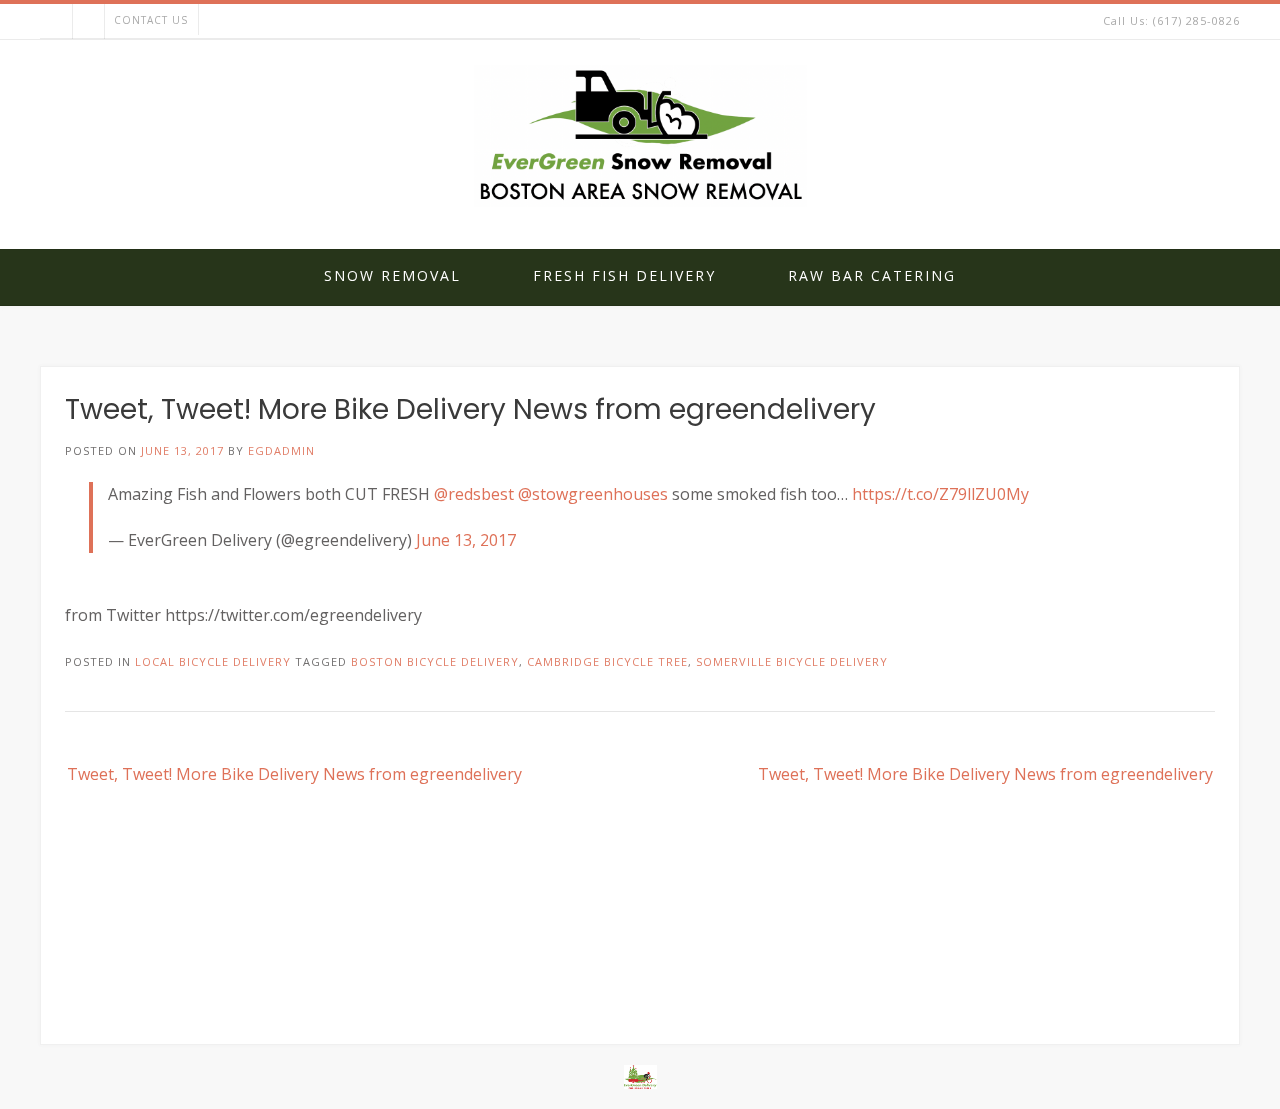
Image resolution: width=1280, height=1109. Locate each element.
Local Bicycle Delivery (213, 661)
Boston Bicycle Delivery (435, 661)
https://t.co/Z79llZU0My (940, 494)
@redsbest (474, 494)
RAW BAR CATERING (872, 275)
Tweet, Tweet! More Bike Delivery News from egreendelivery (294, 774)
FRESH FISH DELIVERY (624, 275)
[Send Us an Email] (56, 21)
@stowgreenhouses (593, 494)
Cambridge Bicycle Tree (607, 661)
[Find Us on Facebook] (88, 21)
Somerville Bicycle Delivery (792, 661)
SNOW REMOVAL (392, 275)
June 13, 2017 (466, 540)
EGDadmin (281, 450)
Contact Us (151, 20)
